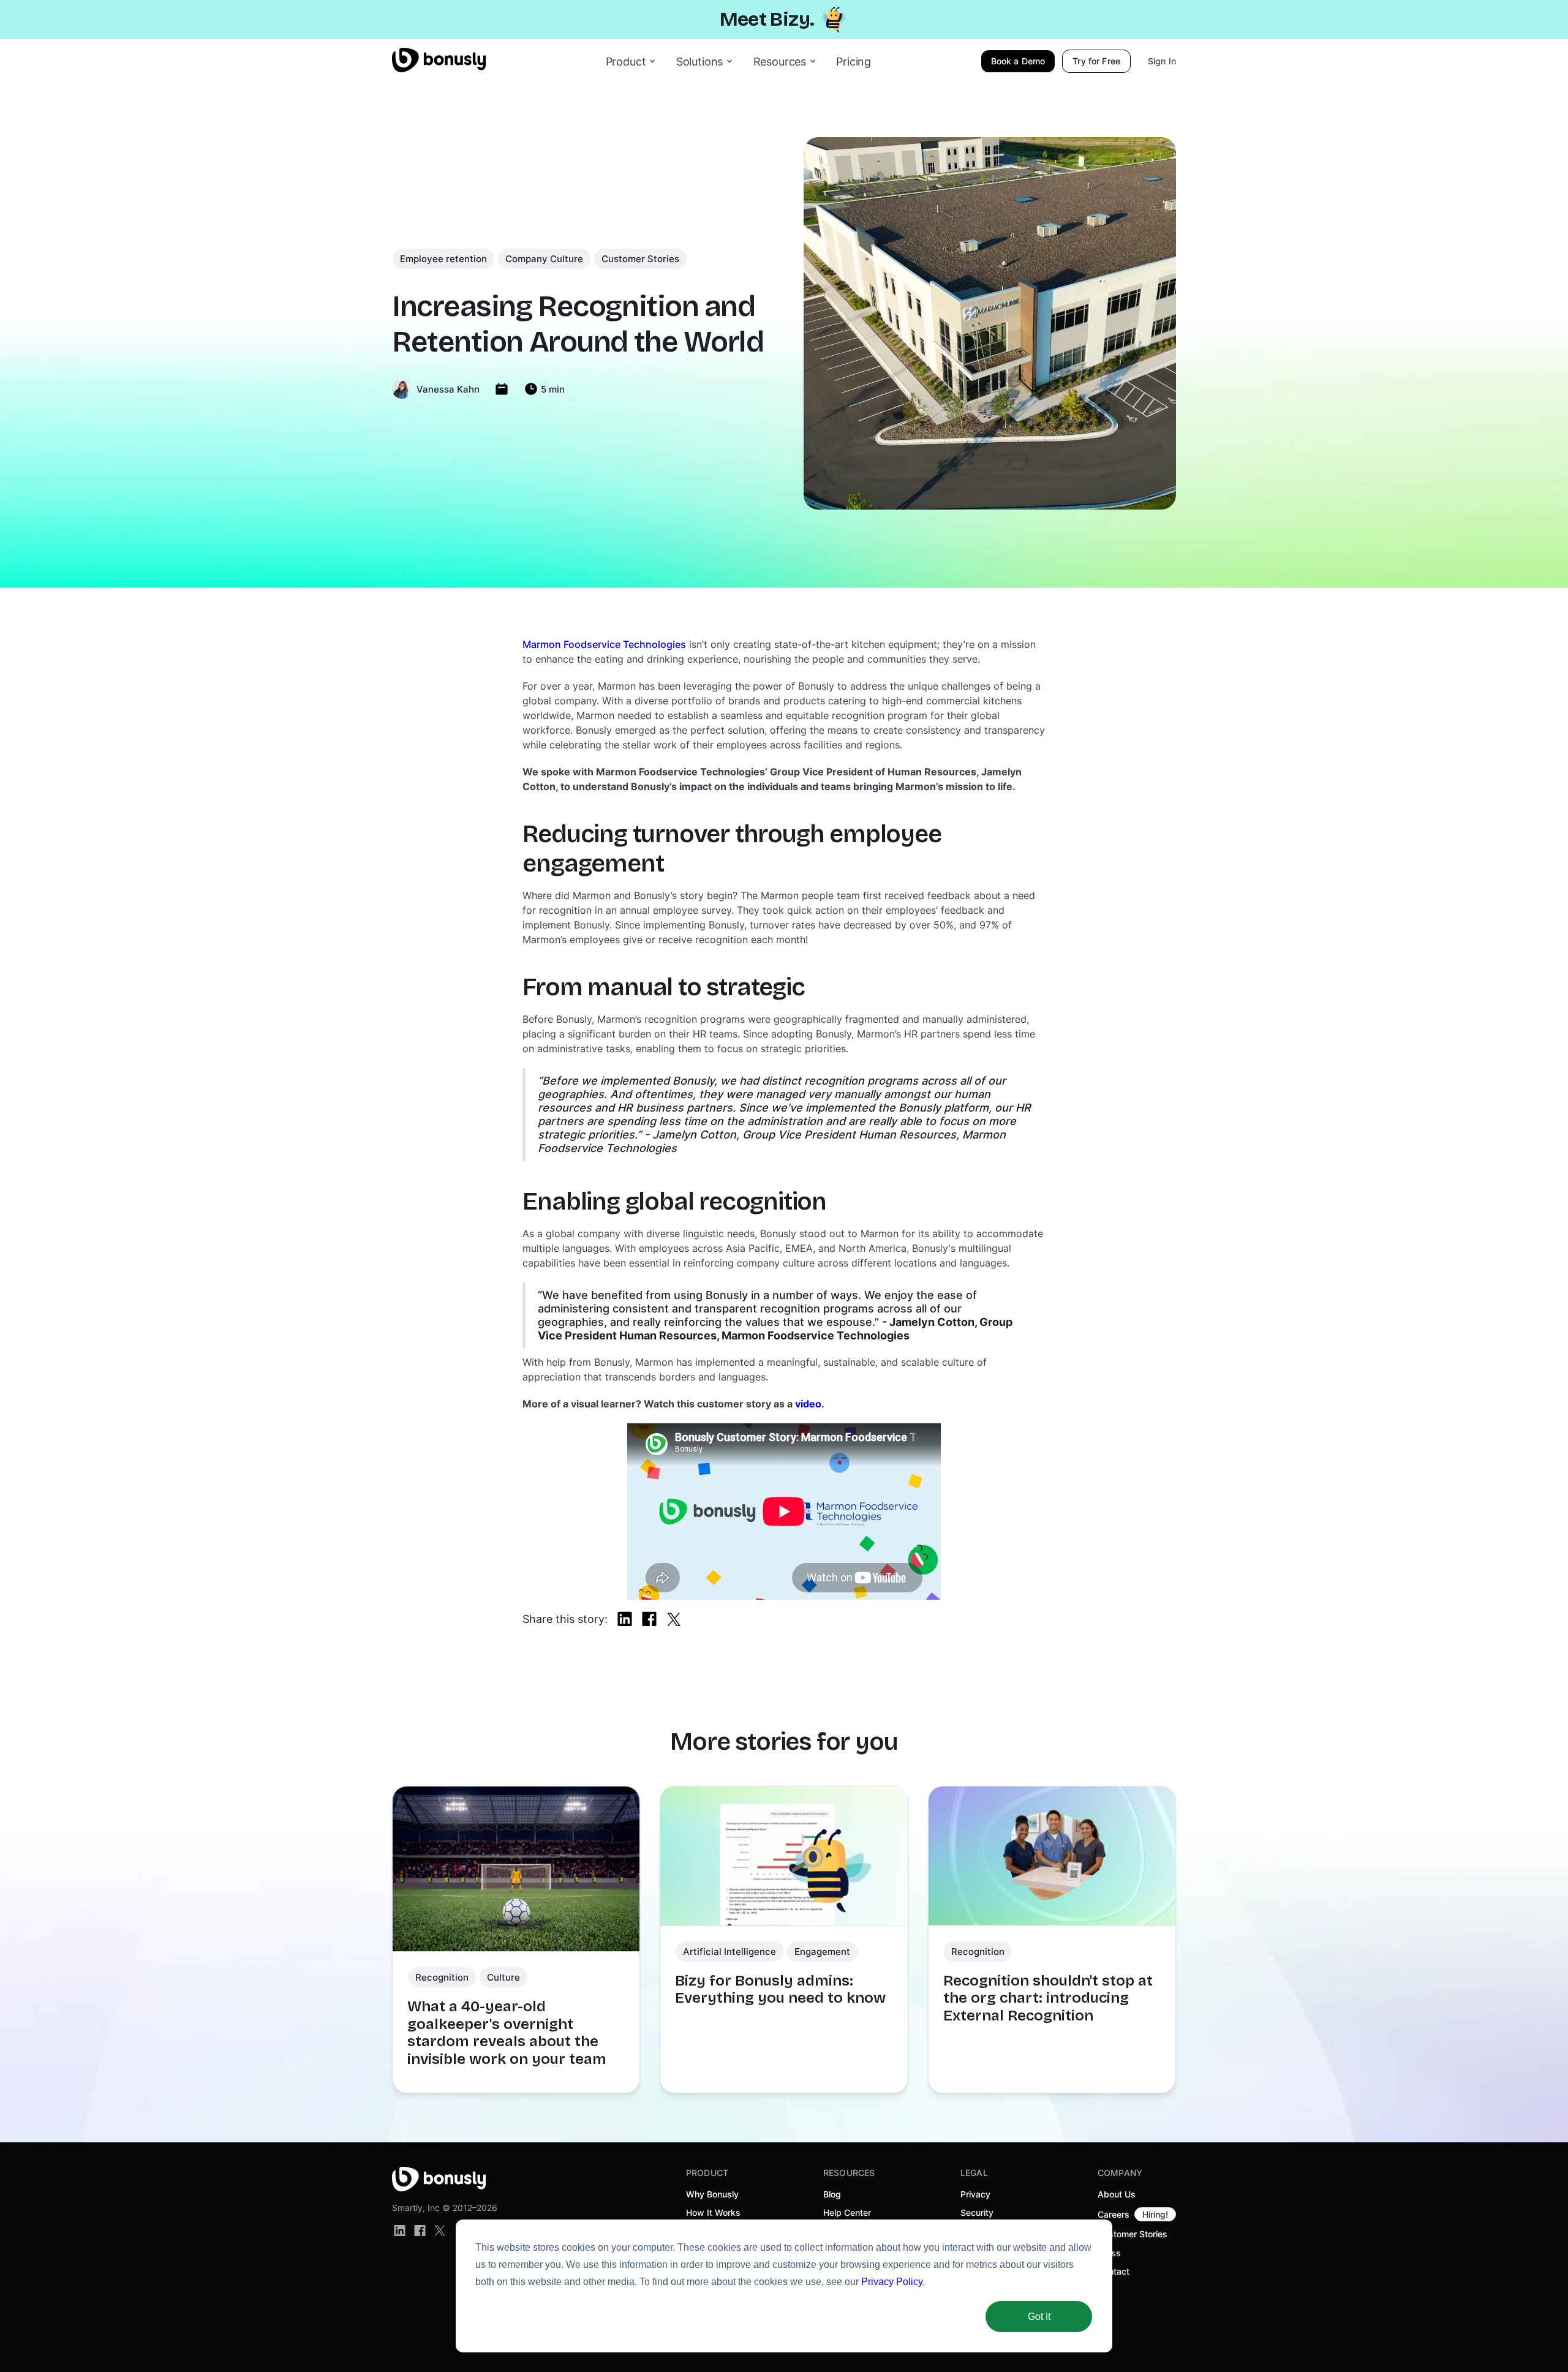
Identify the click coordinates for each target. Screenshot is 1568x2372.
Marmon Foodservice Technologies (604, 644)
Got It (1039, 2317)
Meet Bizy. (767, 19)
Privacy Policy (892, 2282)
